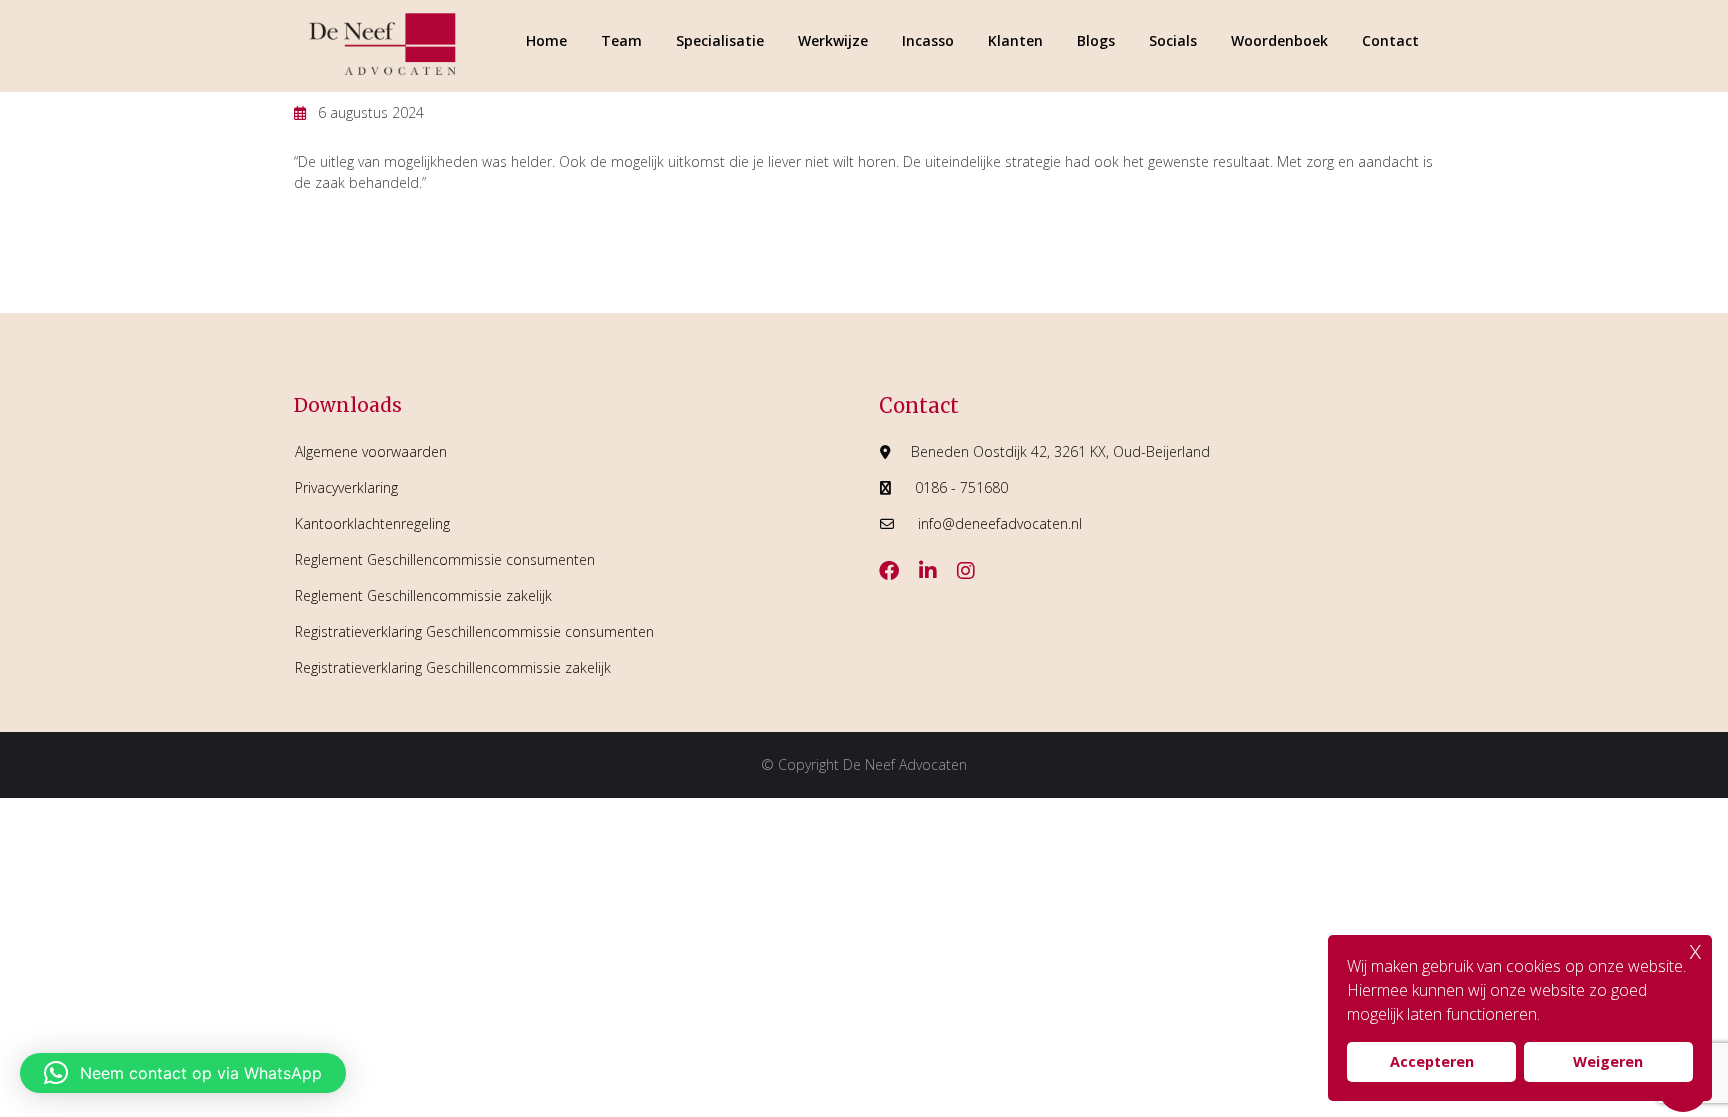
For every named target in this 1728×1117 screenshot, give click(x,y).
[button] (183, 1073)
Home (546, 40)
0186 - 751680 (961, 487)
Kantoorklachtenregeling (372, 523)
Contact (1390, 40)
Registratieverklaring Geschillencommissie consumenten (474, 631)
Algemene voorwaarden (371, 451)
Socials (1173, 40)
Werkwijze (833, 40)
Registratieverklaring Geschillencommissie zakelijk (453, 667)
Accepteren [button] (1432, 1061)
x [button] (1695, 949)
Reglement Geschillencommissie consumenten (445, 559)
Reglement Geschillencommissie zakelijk (423, 595)
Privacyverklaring (346, 487)
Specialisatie (720, 40)
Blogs (1096, 40)
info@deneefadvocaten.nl (1000, 523)
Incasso (928, 40)
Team (621, 40)
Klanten (1015, 40)
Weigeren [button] (1608, 1061)
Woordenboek (1279, 40)
